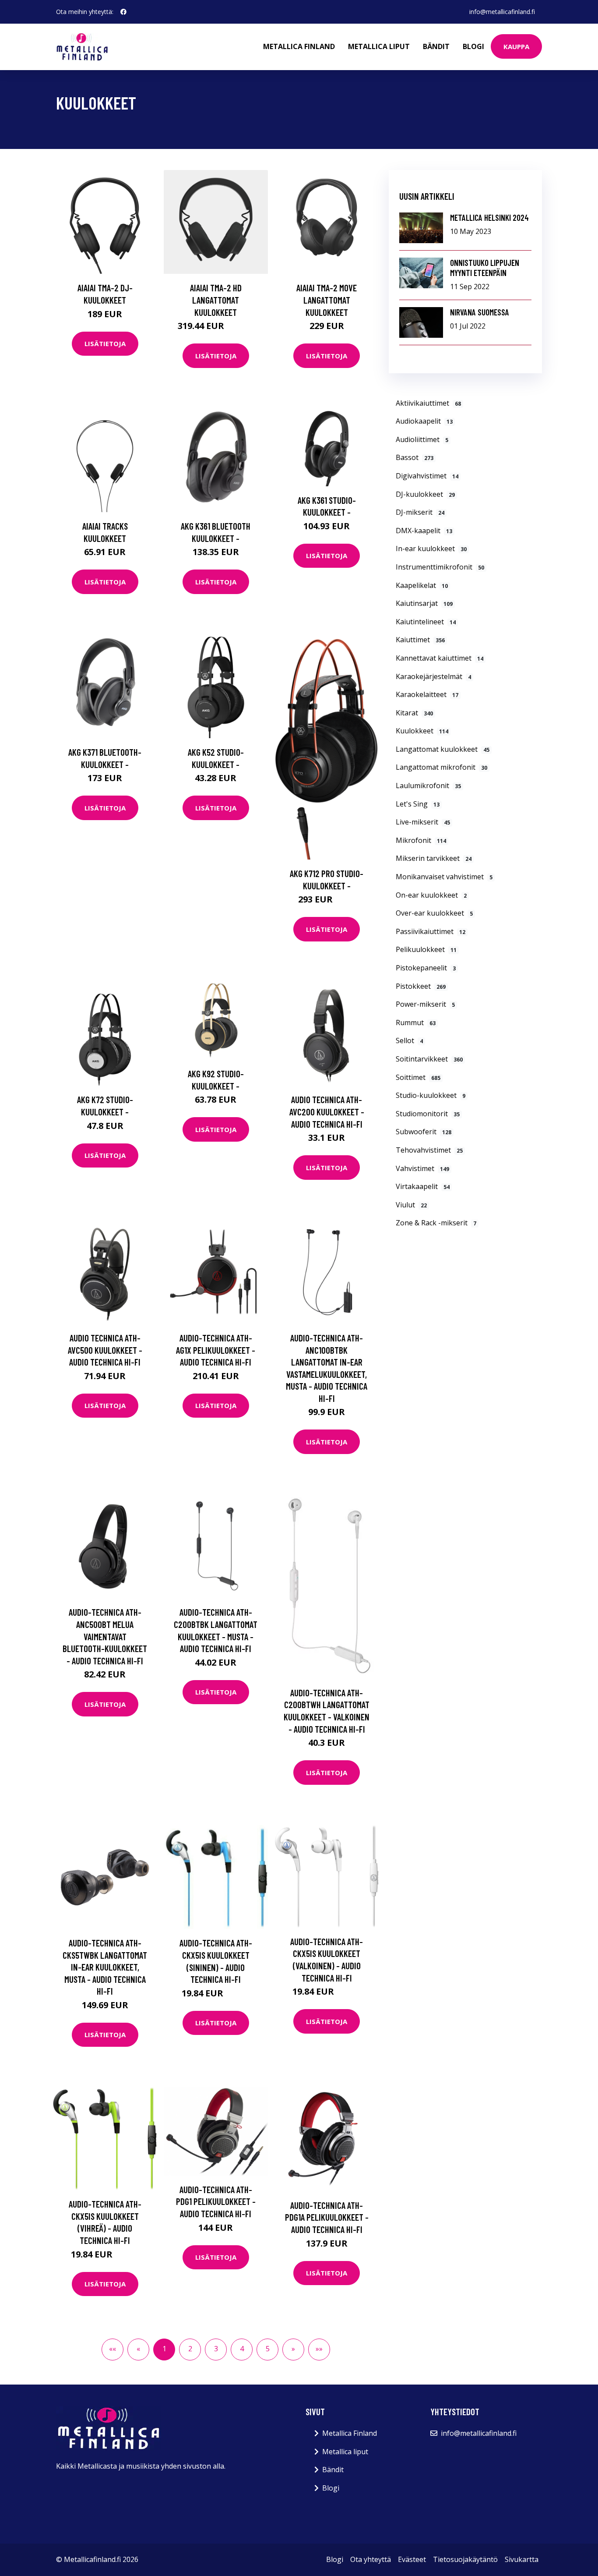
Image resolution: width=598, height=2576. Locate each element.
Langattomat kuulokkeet (443, 749)
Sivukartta (522, 2559)
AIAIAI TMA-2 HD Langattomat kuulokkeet (216, 300)
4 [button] (242, 2349)
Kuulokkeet (422, 731)
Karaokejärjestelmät (433, 676)
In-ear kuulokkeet (431, 548)
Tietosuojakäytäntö (465, 2559)
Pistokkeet (421, 986)
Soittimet (418, 1077)
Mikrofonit (421, 840)
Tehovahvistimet (429, 1150)
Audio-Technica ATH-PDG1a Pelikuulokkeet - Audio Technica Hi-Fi (327, 2217)
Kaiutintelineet (426, 622)
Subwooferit (424, 1132)
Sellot (409, 1040)
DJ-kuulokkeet (425, 494)
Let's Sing (418, 804)
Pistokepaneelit (426, 968)
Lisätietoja (105, 343)
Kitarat (414, 713)
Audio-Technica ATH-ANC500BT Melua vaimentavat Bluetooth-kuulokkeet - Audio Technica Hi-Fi (105, 1636)
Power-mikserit (425, 1004)
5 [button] (268, 2349)
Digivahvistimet (427, 476)
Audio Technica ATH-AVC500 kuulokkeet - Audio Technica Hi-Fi (105, 1350)
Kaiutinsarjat (424, 603)
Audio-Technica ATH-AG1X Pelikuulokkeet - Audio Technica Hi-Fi (216, 1350)
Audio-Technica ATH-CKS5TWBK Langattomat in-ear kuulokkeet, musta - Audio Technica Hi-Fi (105, 1967)
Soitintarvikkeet (429, 1059)
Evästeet (412, 2559)
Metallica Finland (299, 46)
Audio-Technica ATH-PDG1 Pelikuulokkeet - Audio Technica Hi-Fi (216, 2201)
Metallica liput (379, 46)
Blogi (473, 46)
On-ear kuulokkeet (431, 895)
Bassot (415, 457)
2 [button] (190, 2349)
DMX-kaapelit (424, 531)
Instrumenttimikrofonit (440, 567)
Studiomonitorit (428, 1114)
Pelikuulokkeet (426, 949)
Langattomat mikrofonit (441, 767)
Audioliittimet (422, 439)
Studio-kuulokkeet (431, 1095)
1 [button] (164, 2349)
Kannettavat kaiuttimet (440, 658)
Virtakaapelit (423, 1186)
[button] (293, 2350)
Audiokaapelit (424, 421)
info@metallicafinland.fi (502, 12)
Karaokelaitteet (427, 694)
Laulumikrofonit (428, 786)
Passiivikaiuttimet (431, 931)
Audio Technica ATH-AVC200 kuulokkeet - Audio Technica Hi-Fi (327, 1111)
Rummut (416, 1023)
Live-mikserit (423, 822)
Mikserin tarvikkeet (434, 858)
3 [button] (216, 2349)
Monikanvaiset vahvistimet (444, 877)
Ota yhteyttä (371, 2559)
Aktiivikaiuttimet (428, 403)
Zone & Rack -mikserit (436, 1223)
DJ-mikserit (420, 512)
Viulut (411, 1205)
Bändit (436, 46)
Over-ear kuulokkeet (434, 913)
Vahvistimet (422, 1168)
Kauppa (516, 46)
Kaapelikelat (422, 585)
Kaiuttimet (420, 640)
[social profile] (123, 12)
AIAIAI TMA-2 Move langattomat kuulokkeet (327, 300)
